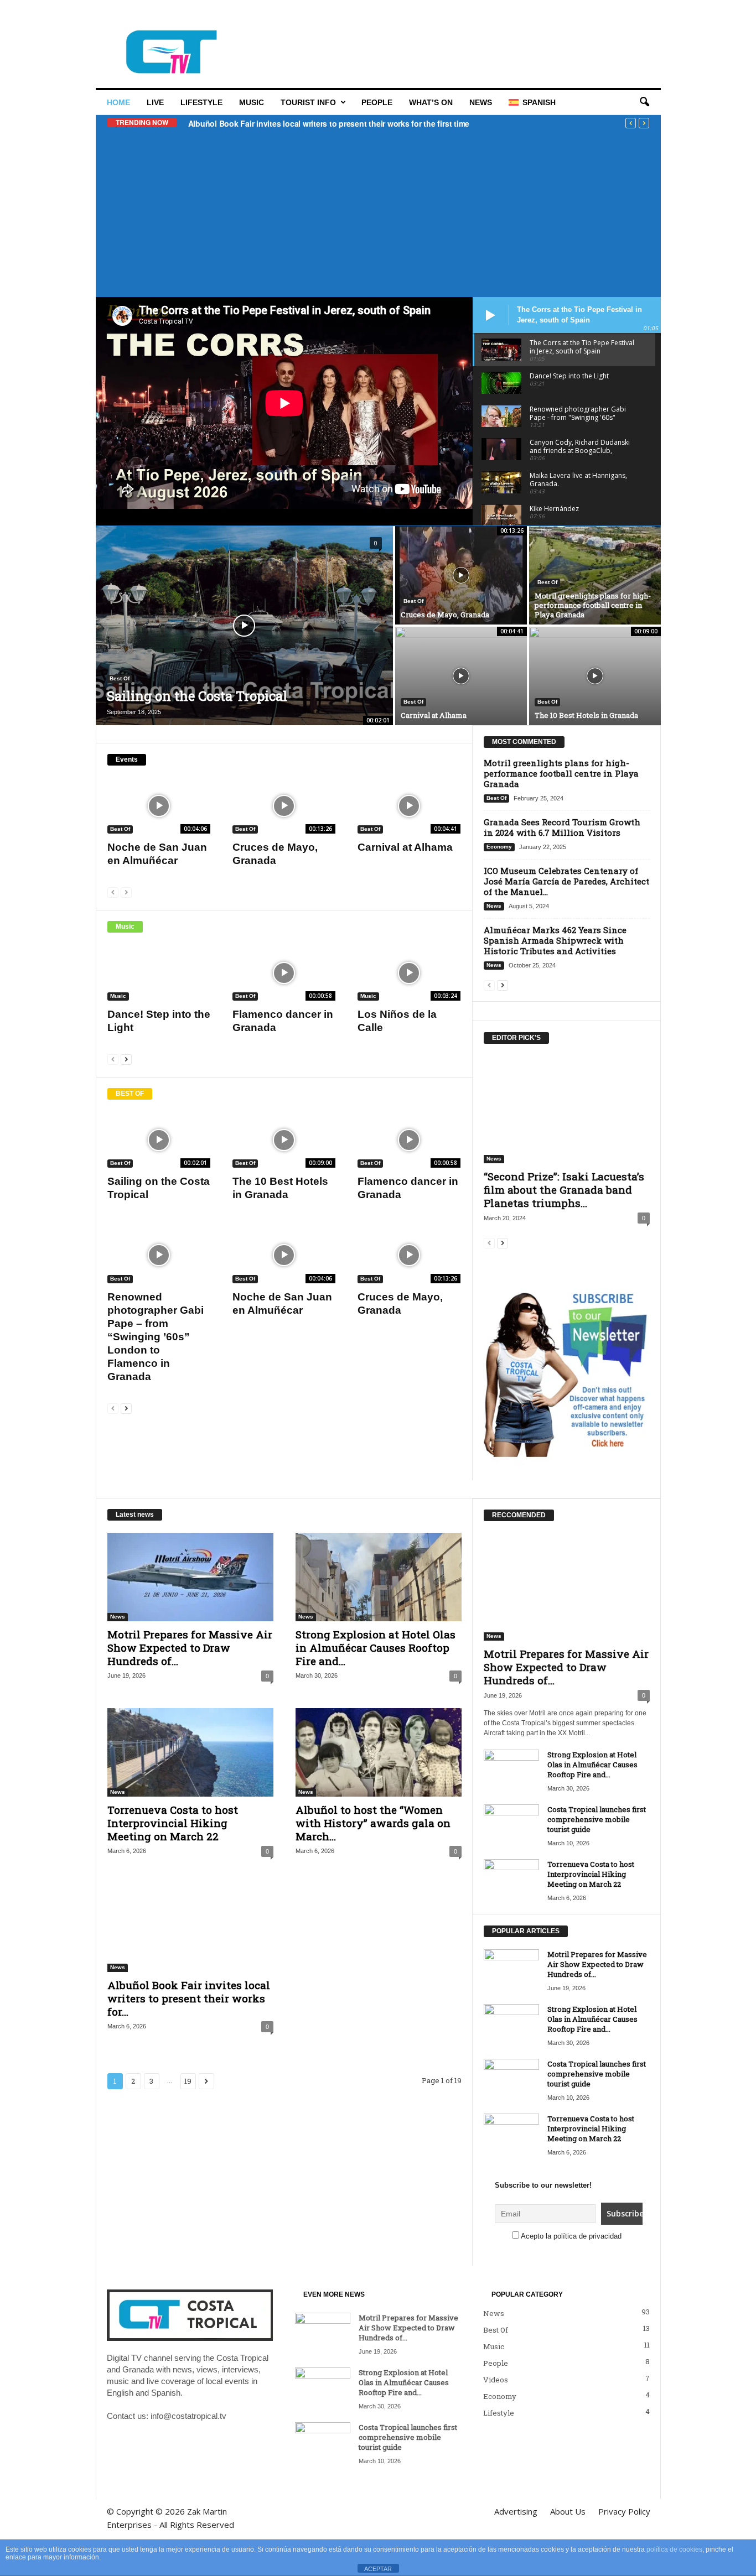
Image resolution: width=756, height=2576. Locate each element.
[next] (644, 123)
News (481, 102)
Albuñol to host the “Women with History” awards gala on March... (373, 1823)
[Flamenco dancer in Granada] (284, 973)
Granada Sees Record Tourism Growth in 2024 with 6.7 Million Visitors (562, 827)
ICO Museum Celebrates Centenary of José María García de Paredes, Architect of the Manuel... (566, 881)
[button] (644, 102)
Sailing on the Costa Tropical (197, 696)
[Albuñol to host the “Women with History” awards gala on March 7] (379, 1752)
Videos (496, 2380)
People (377, 102)
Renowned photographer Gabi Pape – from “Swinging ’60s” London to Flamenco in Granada (156, 1337)
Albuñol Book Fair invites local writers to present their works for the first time (329, 123)
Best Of (120, 678)
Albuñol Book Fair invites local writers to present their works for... (189, 1998)
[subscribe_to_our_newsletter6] (566, 1370)
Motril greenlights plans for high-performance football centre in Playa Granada (593, 605)
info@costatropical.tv (188, 2416)
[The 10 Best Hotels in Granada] (595, 676)
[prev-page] (113, 892)
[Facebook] (601, 14)
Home (118, 102)
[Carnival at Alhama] (461, 676)
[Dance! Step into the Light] (159, 973)
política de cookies (674, 2549)
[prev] (631, 123)
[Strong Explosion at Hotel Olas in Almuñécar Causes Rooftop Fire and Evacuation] (379, 1577)
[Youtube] (653, 14)
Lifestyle (201, 102)
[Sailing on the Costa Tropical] (244, 626)
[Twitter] (635, 14)
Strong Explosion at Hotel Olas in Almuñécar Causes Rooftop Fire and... (376, 1648)
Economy (499, 847)
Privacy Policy (392, 13)
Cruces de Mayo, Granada (445, 615)
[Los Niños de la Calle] (409, 973)
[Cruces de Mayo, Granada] (461, 575)
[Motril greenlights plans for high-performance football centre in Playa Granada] (595, 575)
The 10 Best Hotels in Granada (586, 715)
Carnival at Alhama (434, 715)
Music (252, 102)
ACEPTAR (378, 2569)
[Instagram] (618, 14)
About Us (341, 13)
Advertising (296, 13)
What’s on (431, 102)
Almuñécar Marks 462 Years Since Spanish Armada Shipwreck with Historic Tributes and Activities (555, 940)
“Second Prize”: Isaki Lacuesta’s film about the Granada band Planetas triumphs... (564, 1190)
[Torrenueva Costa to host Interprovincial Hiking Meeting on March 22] (190, 1752)
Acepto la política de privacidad (571, 2236)
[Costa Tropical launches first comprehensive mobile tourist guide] (511, 1825)
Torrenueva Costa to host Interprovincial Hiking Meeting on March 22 (173, 1823)
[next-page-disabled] (126, 892)
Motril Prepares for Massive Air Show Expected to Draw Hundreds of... (190, 1648)
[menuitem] (532, 102)
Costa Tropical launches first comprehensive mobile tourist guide (597, 1819)
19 (188, 2081)
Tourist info (308, 102)
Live (155, 102)
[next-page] (126, 1059)
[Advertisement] (378, 211)
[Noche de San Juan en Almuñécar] (159, 806)
